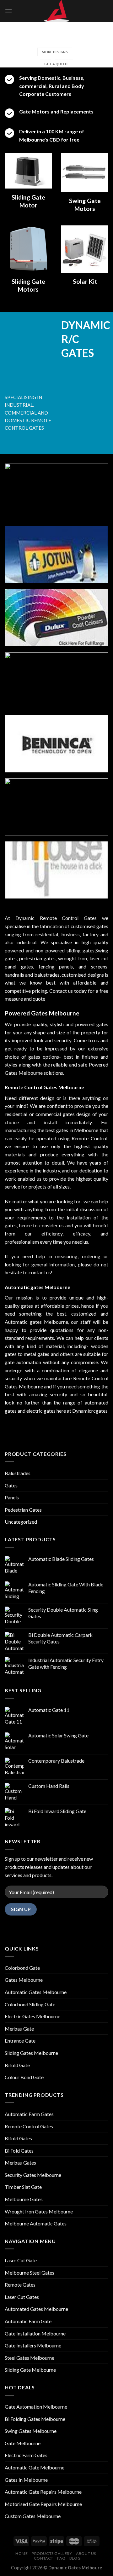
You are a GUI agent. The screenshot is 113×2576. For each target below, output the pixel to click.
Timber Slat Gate (23, 2187)
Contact (44, 2558)
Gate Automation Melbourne (36, 2407)
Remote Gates (20, 2285)
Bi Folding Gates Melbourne (35, 2419)
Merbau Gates (20, 2163)
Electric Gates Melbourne (32, 2016)
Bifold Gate (17, 2065)
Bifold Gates (18, 2138)
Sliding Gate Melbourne (30, 2370)
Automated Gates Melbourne (36, 2309)
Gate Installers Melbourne (33, 2345)
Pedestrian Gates (23, 1510)
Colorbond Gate (22, 1968)
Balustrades (18, 1473)
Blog (75, 2558)
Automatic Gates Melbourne (36, 1992)
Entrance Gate (20, 2041)
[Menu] (8, 11)
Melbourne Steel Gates (30, 2273)
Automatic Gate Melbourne (35, 2467)
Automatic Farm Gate (28, 2321)
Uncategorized (21, 1522)
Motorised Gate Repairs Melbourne (43, 2504)
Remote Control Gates (29, 2126)
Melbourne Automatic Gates (36, 2223)
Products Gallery (52, 2553)
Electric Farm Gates (26, 2455)
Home (22, 2553)
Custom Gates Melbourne (33, 2516)
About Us (86, 2553)
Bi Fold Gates (19, 2151)
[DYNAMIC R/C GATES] (56, 11)
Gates (11, 1485)
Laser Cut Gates (22, 2297)
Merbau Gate (19, 2029)
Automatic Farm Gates (29, 2114)
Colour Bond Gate (24, 2077)
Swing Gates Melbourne (31, 2431)
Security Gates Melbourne (33, 2175)
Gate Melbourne (23, 2443)
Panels (12, 1497)
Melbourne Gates (24, 2199)
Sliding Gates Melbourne (31, 2053)
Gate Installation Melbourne (35, 2333)
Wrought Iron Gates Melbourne (39, 2211)
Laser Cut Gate (21, 2260)
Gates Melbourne (24, 1980)
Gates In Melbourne (26, 2480)
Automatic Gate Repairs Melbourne (43, 2492)
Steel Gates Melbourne (30, 2358)
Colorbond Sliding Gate (30, 2004)
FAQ (61, 2558)
